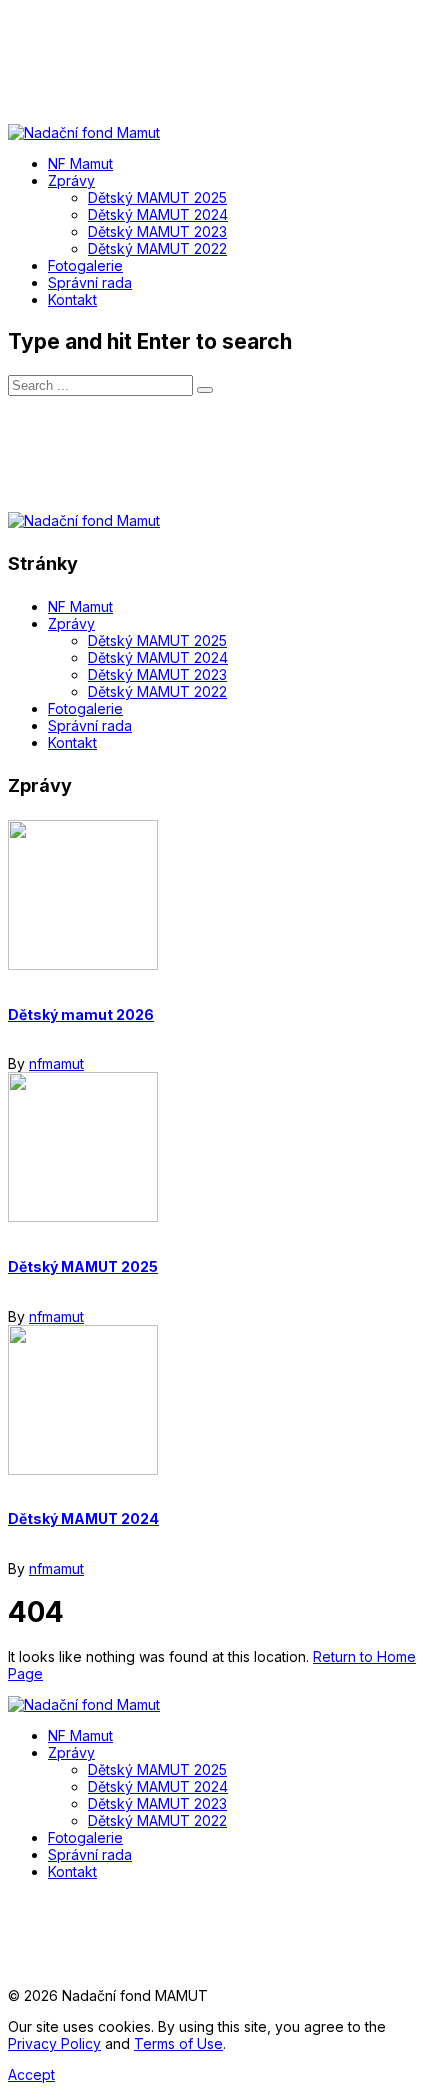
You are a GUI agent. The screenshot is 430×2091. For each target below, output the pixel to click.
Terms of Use (178, 2043)
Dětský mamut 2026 (81, 1014)
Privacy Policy (54, 2043)
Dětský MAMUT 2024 (83, 1518)
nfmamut (56, 1063)
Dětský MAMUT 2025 (83, 1266)
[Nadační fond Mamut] (84, 1704)
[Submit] (205, 390)
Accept (31, 2074)
